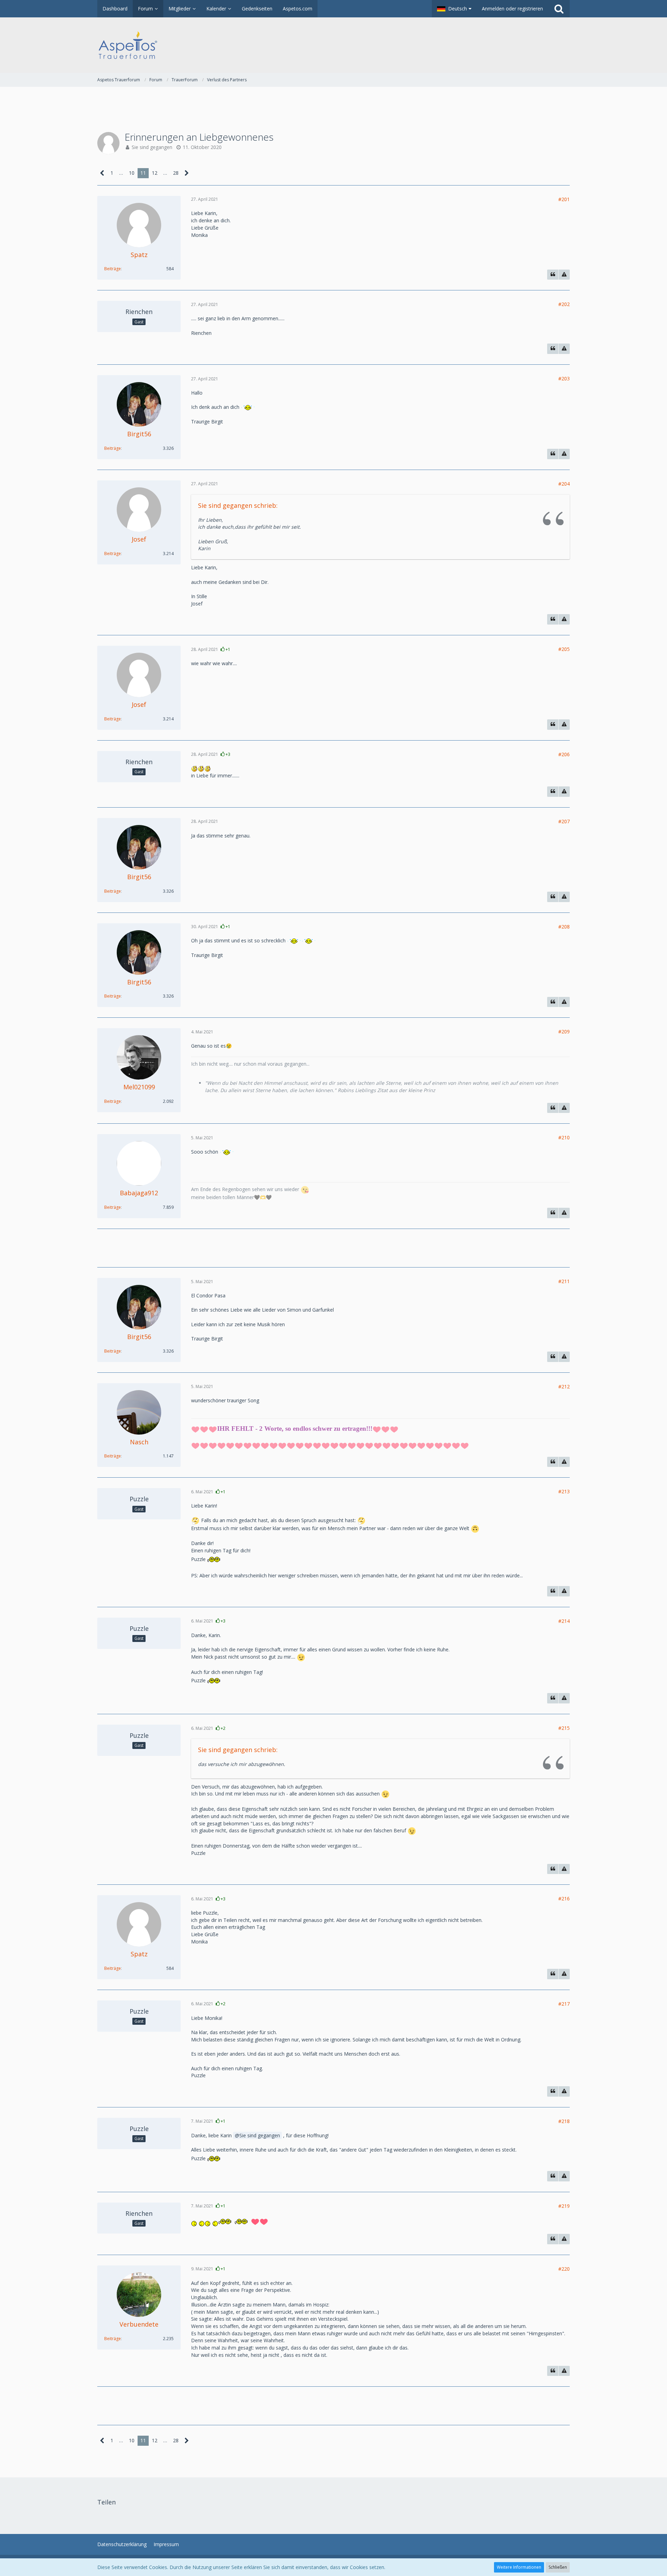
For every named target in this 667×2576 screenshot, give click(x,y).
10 (132, 173)
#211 (564, 1281)
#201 (564, 199)
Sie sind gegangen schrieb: (238, 505)
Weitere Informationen (519, 2567)
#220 (564, 2269)
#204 (564, 484)
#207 (564, 821)
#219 (564, 2206)
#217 (564, 2004)
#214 (564, 1621)
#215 (564, 1728)
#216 (564, 1898)
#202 (564, 304)
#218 (564, 2121)
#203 (564, 378)
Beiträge (113, 269)
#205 (564, 649)
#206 (564, 754)
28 (176, 173)
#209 (564, 1031)
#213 (564, 1491)
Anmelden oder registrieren (512, 9)
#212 (564, 1386)
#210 (564, 1137)
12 (155, 173)
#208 (564, 927)
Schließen (558, 2567)
